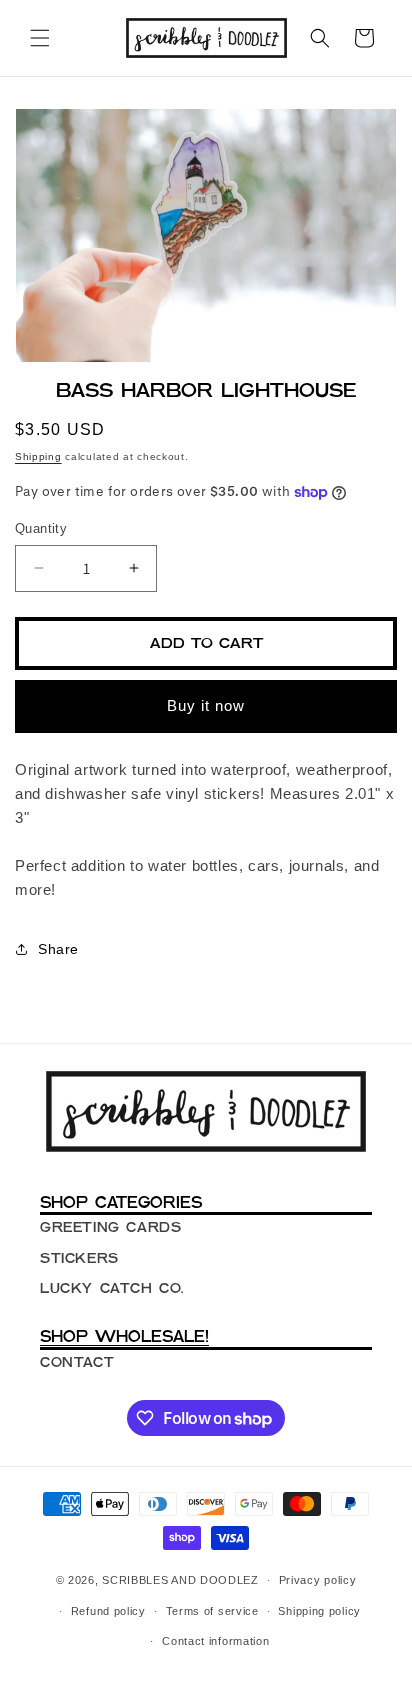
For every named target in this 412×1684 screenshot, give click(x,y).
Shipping (38, 456)
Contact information (215, 1641)
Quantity (41, 528)
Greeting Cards (110, 1227)
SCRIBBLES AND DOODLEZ (180, 1580)
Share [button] (58, 949)
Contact (77, 1362)
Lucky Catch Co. (112, 1288)
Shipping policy (319, 1611)
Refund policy (108, 1611)
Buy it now (206, 705)
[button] (40, 38)
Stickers (79, 1258)
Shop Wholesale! (124, 1336)
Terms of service (212, 1611)
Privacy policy (318, 1580)
